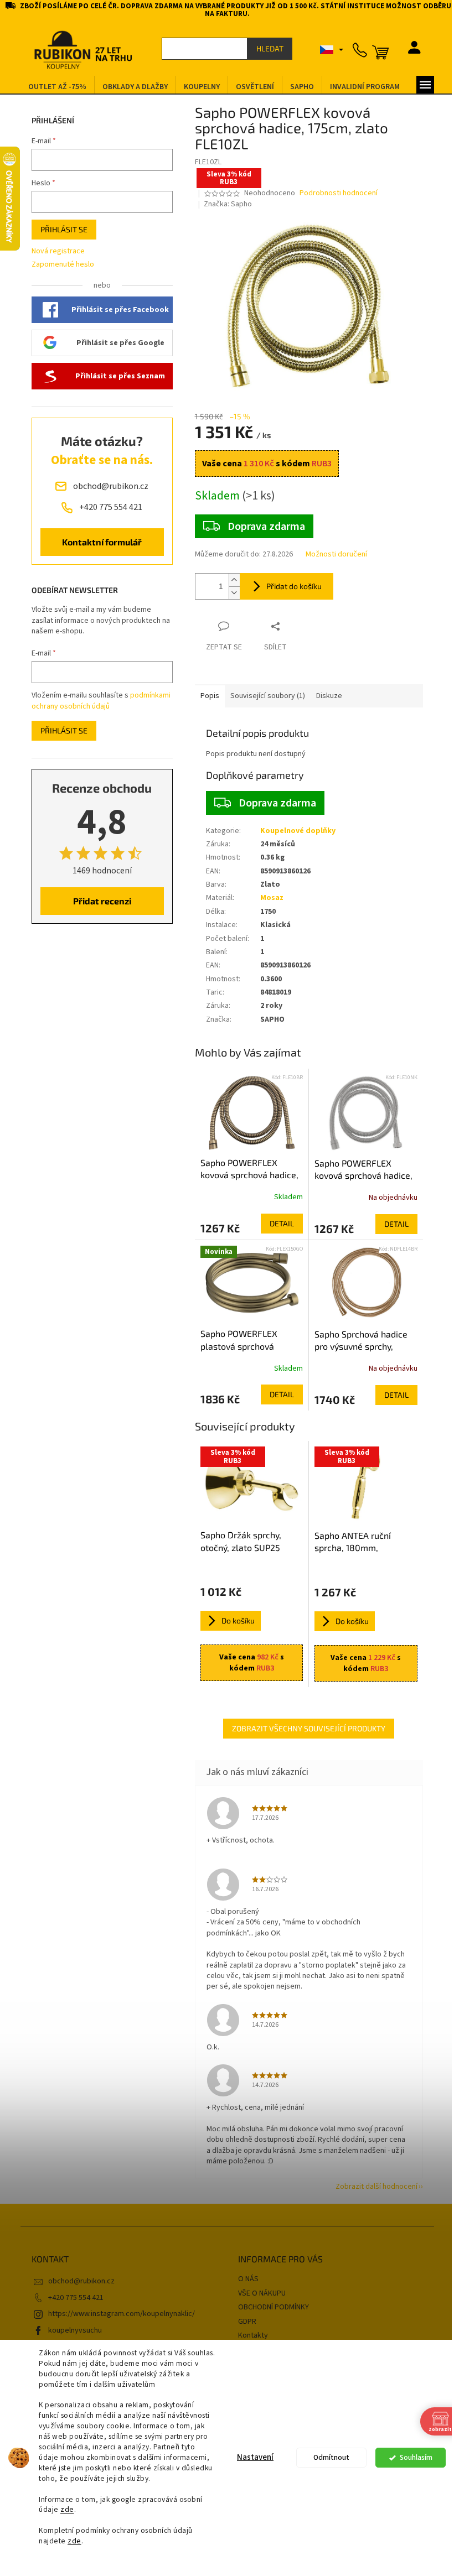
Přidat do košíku (294, 586)
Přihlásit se (64, 229)
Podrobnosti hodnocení (339, 193)
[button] (252, 1224)
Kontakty (253, 2335)
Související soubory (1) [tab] (268, 696)
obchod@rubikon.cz (81, 2281)
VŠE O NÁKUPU (262, 2293)
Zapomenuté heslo (63, 265)
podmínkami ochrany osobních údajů (101, 701)
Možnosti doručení (336, 555)
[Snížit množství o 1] (234, 593)
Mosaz (272, 898)
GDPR (247, 2322)
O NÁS (248, 2279)
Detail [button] (282, 1223)
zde (67, 2509)
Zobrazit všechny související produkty (309, 1728)
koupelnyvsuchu (75, 2330)
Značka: (228, 204)
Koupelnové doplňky (298, 831)
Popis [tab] (210, 696)
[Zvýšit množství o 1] (234, 580)
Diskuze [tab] (329, 696)
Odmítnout (331, 2457)
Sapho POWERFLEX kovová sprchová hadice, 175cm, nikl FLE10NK (363, 1170)
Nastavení (255, 2457)
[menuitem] (57, 87)
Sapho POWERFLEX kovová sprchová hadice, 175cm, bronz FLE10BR (249, 1169)
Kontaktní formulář (102, 542)
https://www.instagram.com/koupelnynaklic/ (122, 2314)
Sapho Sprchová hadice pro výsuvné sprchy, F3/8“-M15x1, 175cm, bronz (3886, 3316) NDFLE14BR (361, 1341)
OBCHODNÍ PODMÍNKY (274, 2307)
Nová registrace (58, 251)
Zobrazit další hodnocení (376, 2187)
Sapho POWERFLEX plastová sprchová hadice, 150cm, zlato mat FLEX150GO (251, 1340)
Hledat (270, 48)
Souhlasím (416, 2457)
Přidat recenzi (102, 901)
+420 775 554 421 (76, 2298)
